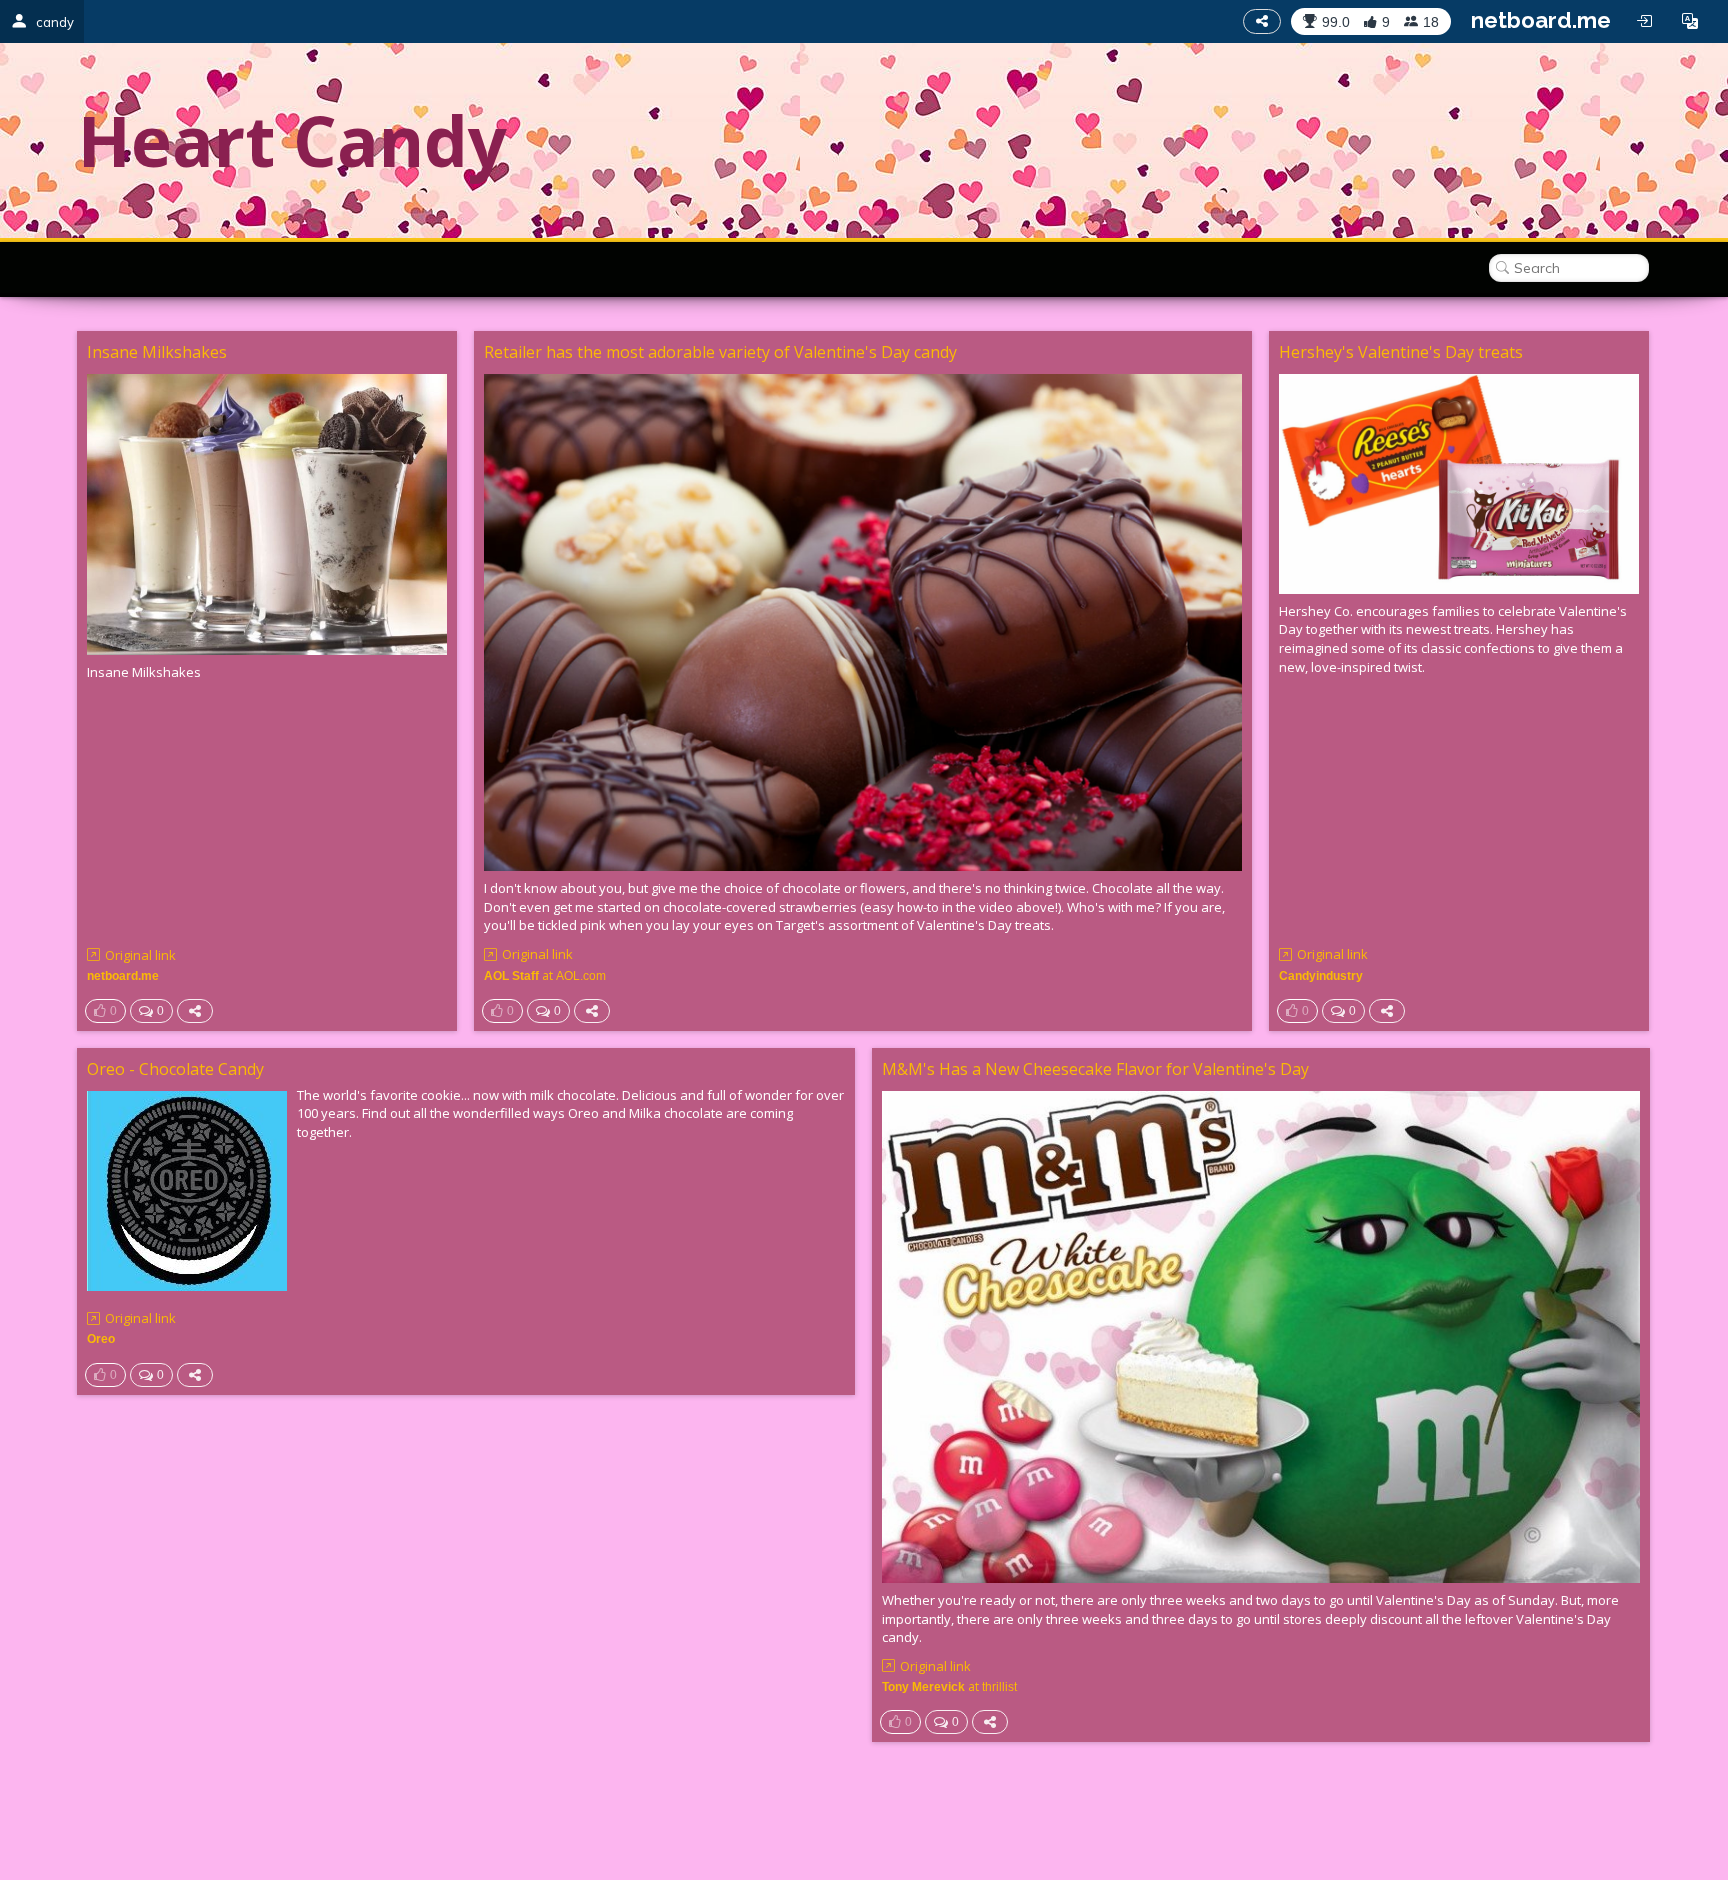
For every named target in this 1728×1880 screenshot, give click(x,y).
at (545, 975)
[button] (1690, 21)
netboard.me (1541, 20)
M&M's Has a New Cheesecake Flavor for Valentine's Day (1095, 1069)
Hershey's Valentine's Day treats (1401, 352)
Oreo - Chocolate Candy (175, 1069)
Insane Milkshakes (157, 352)
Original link (140, 955)
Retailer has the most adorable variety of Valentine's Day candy (720, 352)
